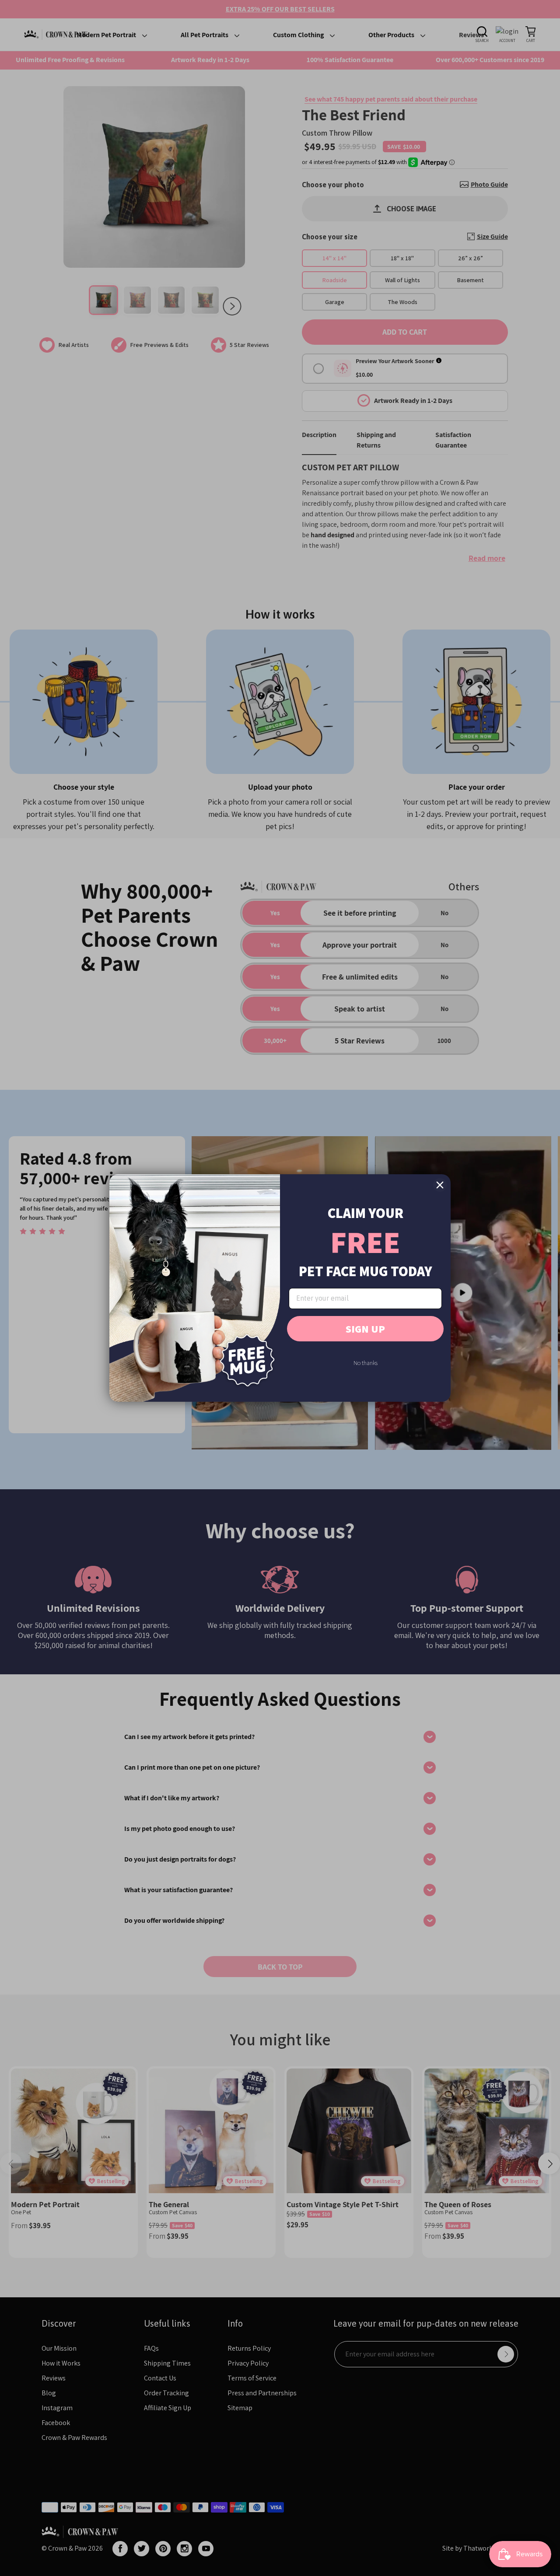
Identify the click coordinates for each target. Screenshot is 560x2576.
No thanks (366, 1363)
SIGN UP (365, 1329)
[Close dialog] (440, 1185)
